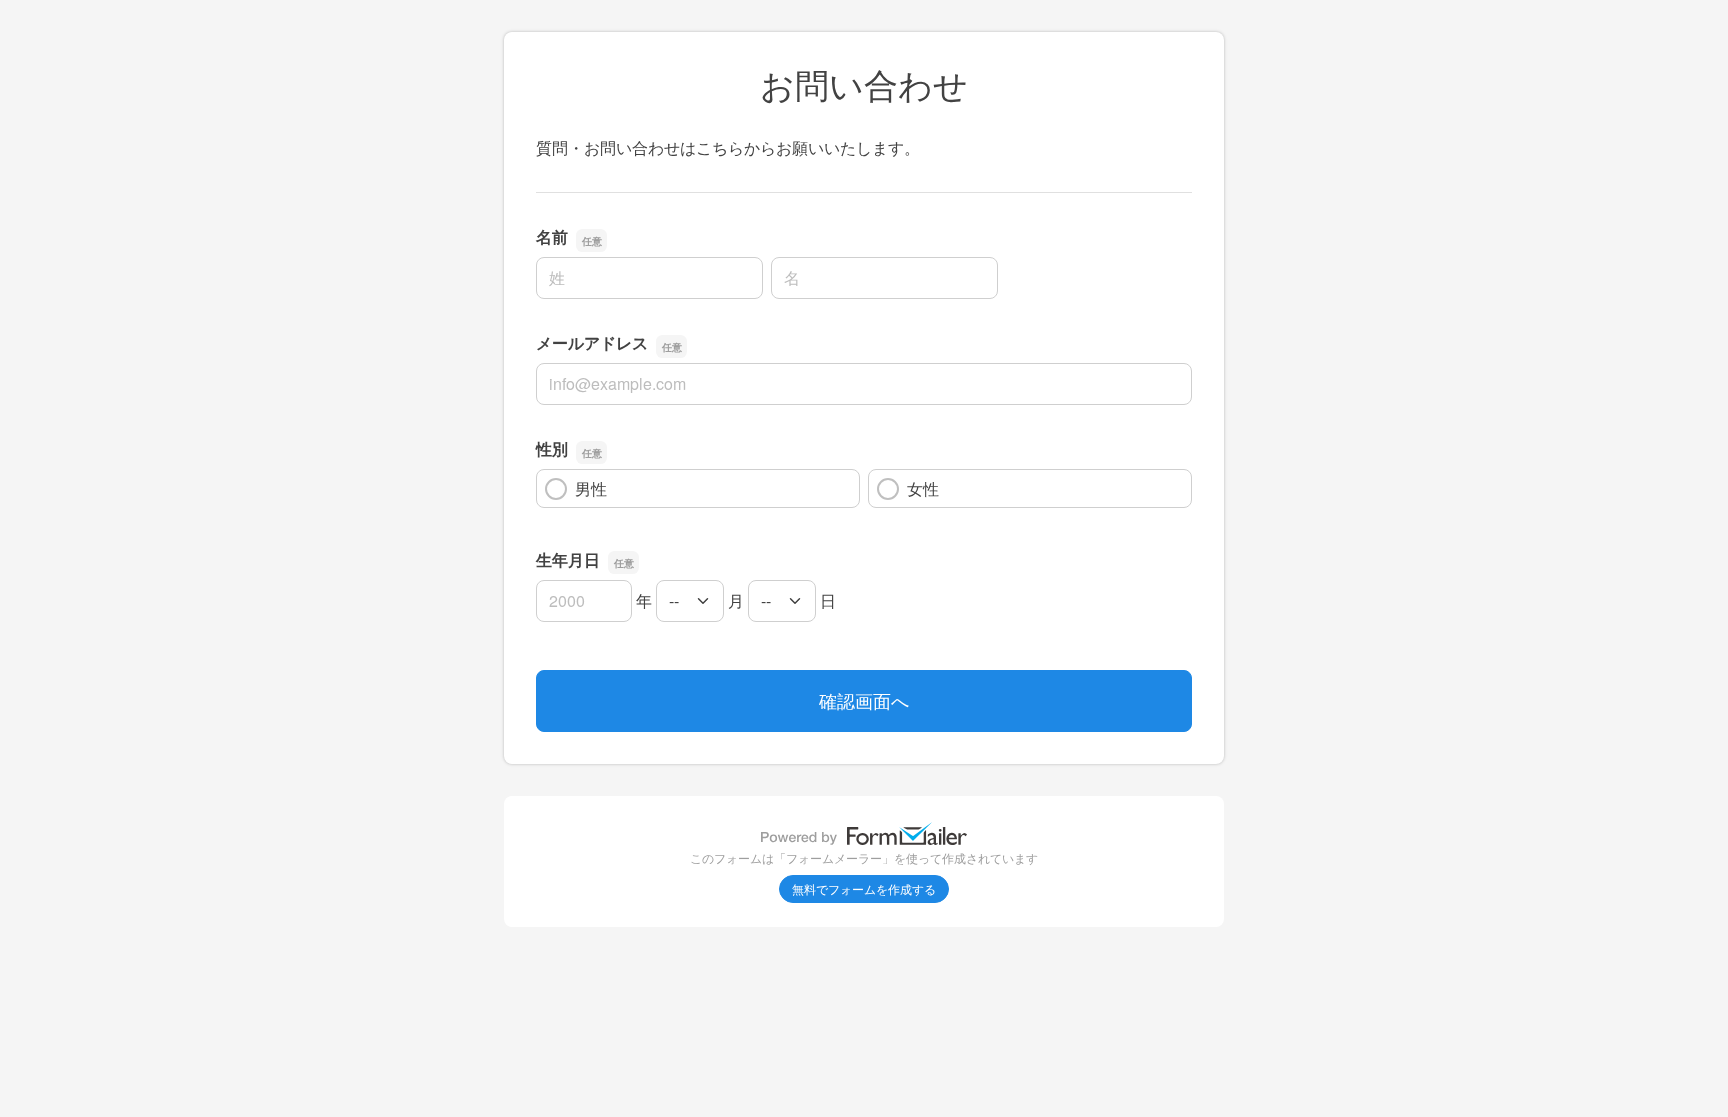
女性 (923, 488)
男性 (591, 488)
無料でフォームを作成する (864, 888)
